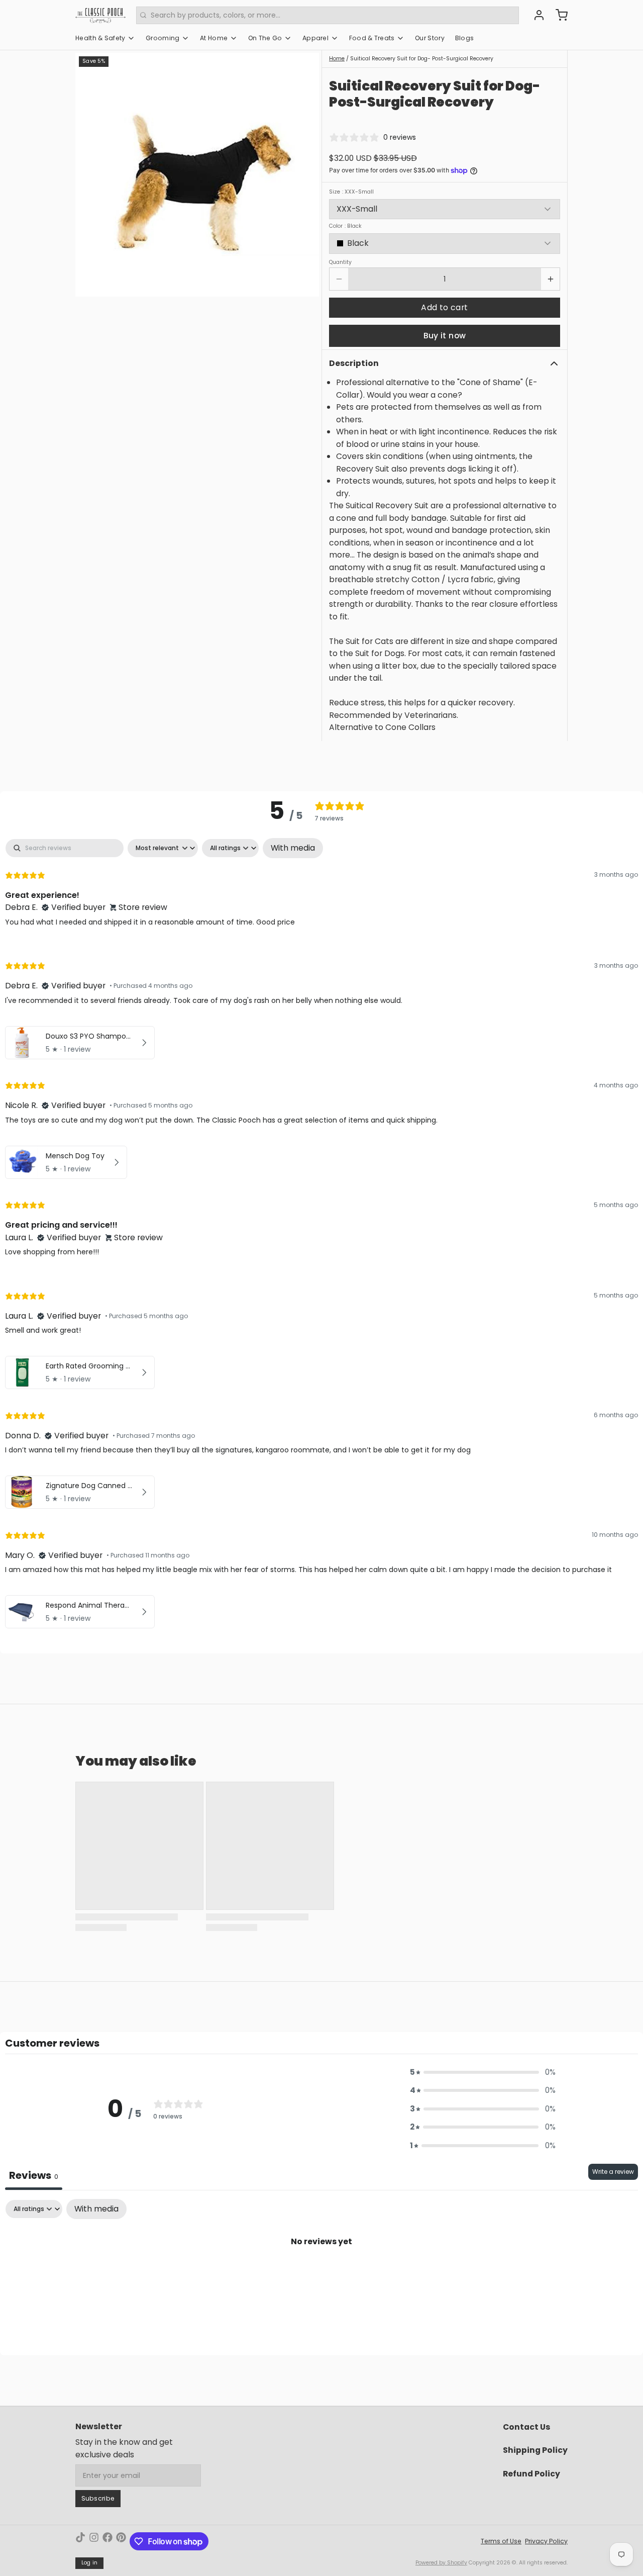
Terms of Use (501, 2541)
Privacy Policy (546, 2541)
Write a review (613, 2172)
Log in (90, 2563)
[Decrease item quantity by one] (339, 279)
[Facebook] (108, 2541)
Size (351, 192)
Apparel (315, 38)
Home (337, 59)
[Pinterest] (121, 2541)
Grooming (163, 38)
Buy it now (445, 336)
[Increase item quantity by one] (550, 279)
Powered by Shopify (441, 2563)
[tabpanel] (321, 1236)
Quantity (340, 262)
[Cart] (558, 15)
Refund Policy (531, 2474)
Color (345, 226)
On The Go (265, 38)
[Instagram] (94, 2541)
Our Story (430, 38)
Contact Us (526, 2427)
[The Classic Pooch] (100, 15)
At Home (214, 38)
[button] (445, 308)
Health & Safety (100, 38)
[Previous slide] (90, 175)
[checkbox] (293, 848)
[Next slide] (305, 175)
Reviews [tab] (34, 2175)
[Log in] (535, 15)
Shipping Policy (535, 2450)
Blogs (465, 38)
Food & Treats (372, 38)
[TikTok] (80, 2541)
